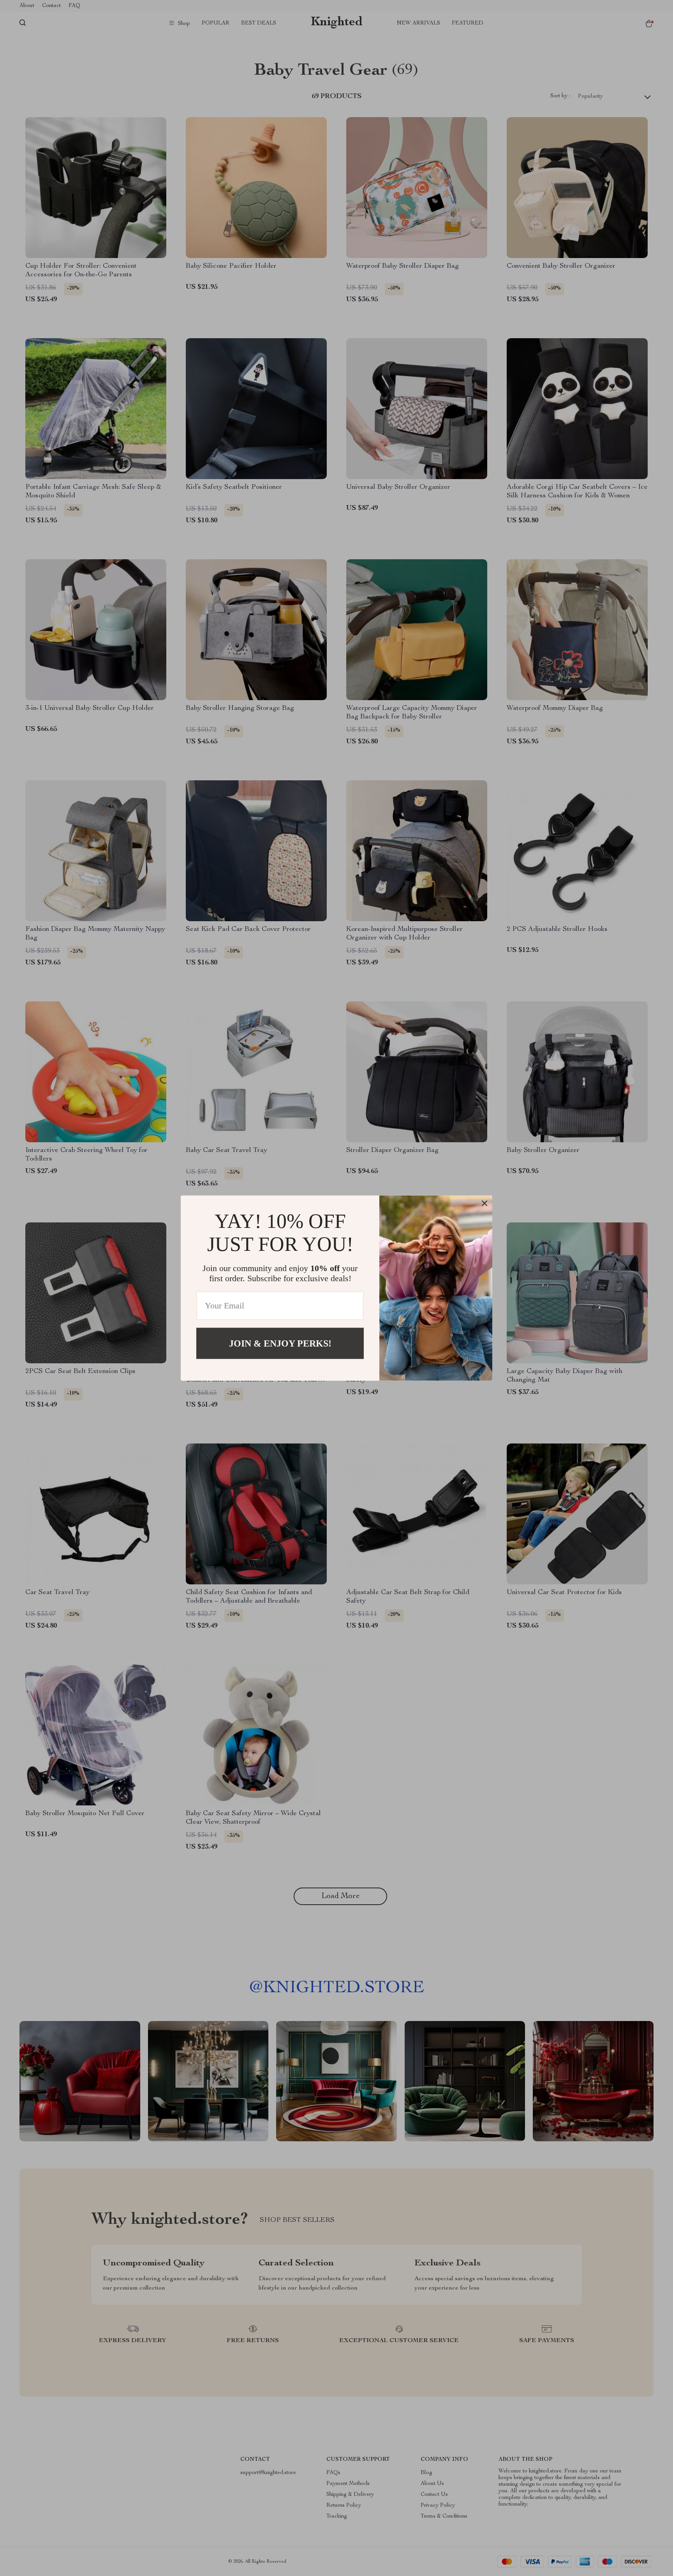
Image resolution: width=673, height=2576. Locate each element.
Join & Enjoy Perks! (280, 1343)
